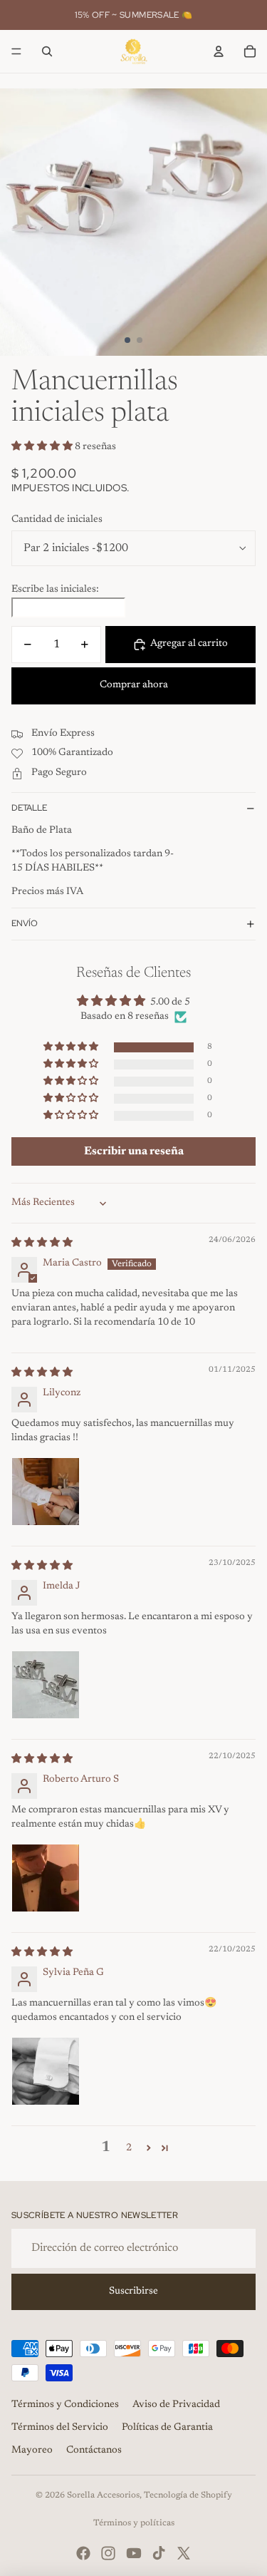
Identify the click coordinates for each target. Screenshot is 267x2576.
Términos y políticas (134, 2523)
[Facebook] (83, 2553)
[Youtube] (134, 2553)
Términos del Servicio (60, 2428)
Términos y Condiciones (65, 2405)
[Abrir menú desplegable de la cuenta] (219, 51)
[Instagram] (108, 2553)
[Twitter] (184, 2553)
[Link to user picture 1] (46, 1492)
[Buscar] (47, 51)
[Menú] (16, 51)
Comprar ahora (134, 685)
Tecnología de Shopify (188, 2495)
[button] (43, 447)
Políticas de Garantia (167, 2428)
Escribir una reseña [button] (134, 1151)
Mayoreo (32, 2451)
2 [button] (129, 2148)
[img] (42, 1243)
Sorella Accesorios (103, 2495)
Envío (25, 923)
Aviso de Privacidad (176, 2405)
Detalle (29, 808)
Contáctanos (94, 2451)
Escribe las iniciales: (55, 590)
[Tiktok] (159, 2553)
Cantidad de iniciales (57, 520)
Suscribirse (133, 2292)
